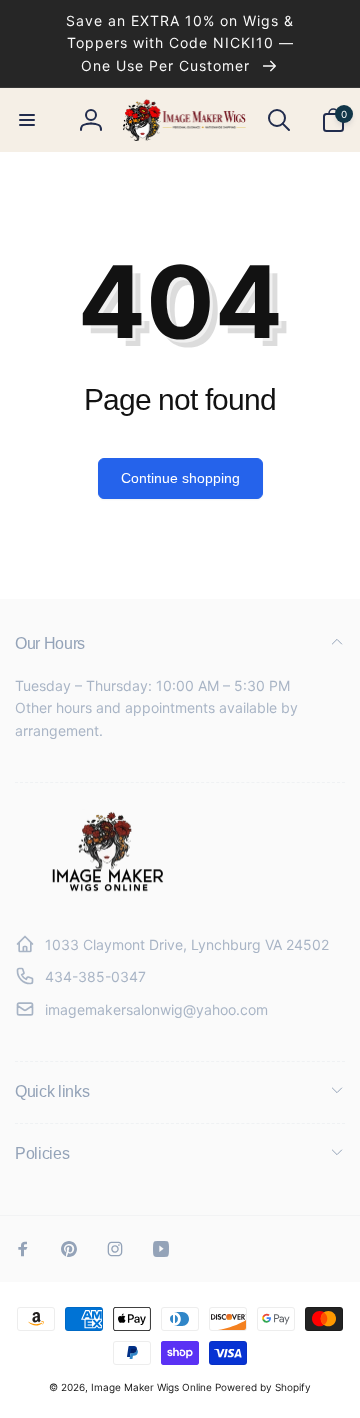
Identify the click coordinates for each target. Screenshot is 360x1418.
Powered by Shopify (263, 1387)
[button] (27, 120)
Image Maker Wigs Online (151, 1387)
